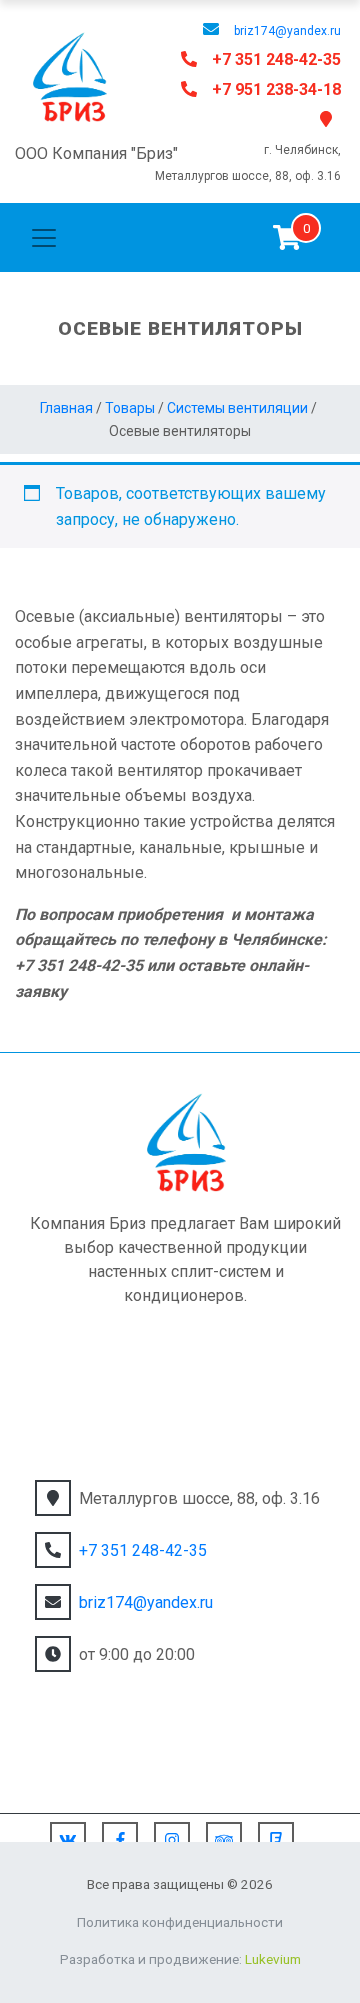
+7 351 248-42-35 (276, 59)
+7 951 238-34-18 (276, 89)
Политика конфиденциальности (180, 1922)
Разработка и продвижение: (180, 1959)
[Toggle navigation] (44, 238)
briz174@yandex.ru (287, 31)
